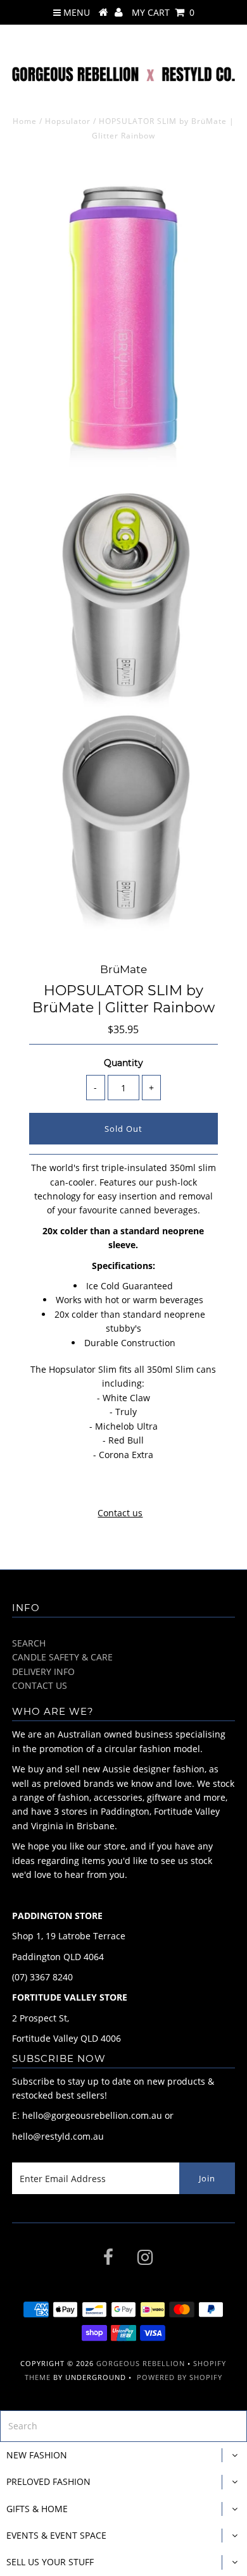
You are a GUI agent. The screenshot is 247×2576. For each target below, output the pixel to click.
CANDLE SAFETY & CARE (62, 1657)
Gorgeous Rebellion (141, 2363)
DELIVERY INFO (43, 1671)
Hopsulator (68, 121)
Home (25, 121)
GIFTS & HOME (37, 2509)
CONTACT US (40, 1685)
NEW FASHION (37, 2455)
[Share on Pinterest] (146, 1486)
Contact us (120, 1513)
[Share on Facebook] (99, 1486)
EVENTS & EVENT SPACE (56, 2535)
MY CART (163, 12)
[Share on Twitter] (121, 1486)
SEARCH (29, 1643)
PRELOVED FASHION (48, 2481)
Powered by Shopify (180, 2377)
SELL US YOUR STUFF (50, 2562)
